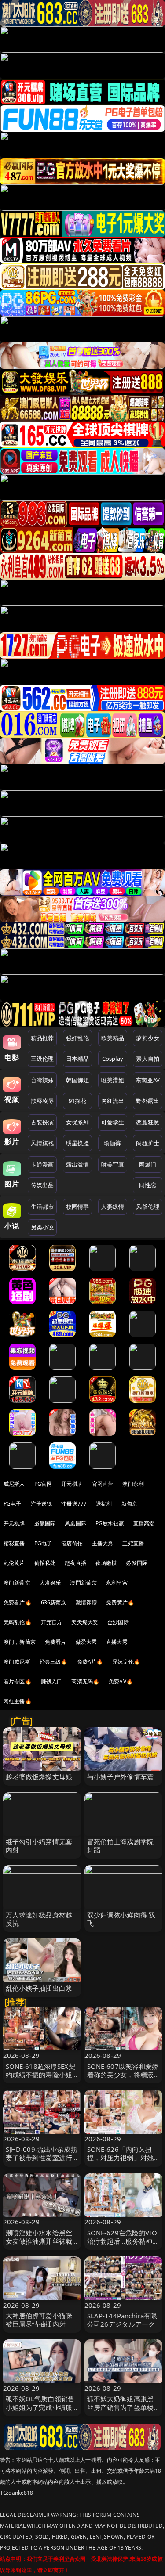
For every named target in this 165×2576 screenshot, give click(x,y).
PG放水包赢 (110, 1523)
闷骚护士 (148, 1143)
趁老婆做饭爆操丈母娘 (39, 1776)
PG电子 (13, 1504)
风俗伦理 (148, 1207)
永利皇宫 (117, 1583)
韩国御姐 (78, 1080)
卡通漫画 (42, 1164)
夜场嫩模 (106, 1563)
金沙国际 (118, 1622)
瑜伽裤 (112, 1143)
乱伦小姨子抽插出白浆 (39, 1988)
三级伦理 (42, 1059)
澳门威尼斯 (17, 1662)
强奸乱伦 (78, 1038)
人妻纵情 (113, 1207)
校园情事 (78, 1207)
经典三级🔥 (54, 1662)
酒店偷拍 (72, 1543)
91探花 (78, 1101)
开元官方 (52, 1622)
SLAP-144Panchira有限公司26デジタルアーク (122, 2320)
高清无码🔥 (85, 1681)
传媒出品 (42, 1185)
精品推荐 (42, 1038)
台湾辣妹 (42, 1080)
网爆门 (148, 1164)
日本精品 (78, 1059)
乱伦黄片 (14, 1563)
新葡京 (129, 1504)
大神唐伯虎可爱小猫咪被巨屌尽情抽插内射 (39, 2320)
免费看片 (56, 1642)
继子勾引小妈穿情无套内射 (39, 1846)
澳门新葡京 (17, 1583)
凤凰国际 (75, 1523)
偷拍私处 (45, 1563)
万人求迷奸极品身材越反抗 (39, 1919)
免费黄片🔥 (120, 1602)
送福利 (104, 1504)
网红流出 (113, 1101)
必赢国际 (45, 1523)
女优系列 (78, 1122)
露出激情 (78, 1164)
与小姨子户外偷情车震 (121, 1776)
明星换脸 (78, 1143)
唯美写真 (113, 1164)
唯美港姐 (113, 1080)
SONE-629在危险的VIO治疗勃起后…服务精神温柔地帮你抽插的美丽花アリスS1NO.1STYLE (123, 2245)
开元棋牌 (72, 1484)
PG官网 (43, 1484)
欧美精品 (113, 1038)
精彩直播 (14, 1543)
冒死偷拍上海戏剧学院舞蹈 (121, 1846)
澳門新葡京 (83, 1583)
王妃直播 (133, 1543)
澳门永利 (133, 1484)
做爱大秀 (86, 1642)
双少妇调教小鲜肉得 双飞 (121, 1919)
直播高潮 (144, 1523)
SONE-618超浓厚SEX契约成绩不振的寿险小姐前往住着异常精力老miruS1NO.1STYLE (40, 2079)
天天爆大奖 (85, 1622)
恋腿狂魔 (148, 1122)
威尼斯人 (14, 1484)
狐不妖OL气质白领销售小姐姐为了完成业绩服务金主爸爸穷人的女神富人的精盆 (40, 2411)
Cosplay (113, 1059)
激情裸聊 (86, 1602)
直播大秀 (117, 1642)
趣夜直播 (75, 1563)
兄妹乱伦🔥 (126, 1662)
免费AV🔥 (121, 1681)
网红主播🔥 (18, 1701)
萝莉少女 (148, 1038)
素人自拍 (148, 1059)
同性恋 (148, 1185)
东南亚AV (148, 1080)
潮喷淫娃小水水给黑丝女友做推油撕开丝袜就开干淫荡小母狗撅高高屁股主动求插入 (39, 2245)
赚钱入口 (52, 1681)
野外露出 (148, 1101)
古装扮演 (42, 1122)
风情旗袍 (42, 1143)
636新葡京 (54, 1602)
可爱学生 (113, 1122)
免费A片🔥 (90, 1662)
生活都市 (42, 1207)
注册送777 (74, 1504)
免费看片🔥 (18, 1602)
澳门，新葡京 (20, 1642)
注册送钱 (42, 1504)
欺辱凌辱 (42, 1101)
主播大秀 (103, 1543)
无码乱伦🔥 (18, 1622)
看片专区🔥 (18, 1681)
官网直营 (103, 1484)
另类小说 (42, 1227)
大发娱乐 (50, 1583)
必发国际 (137, 1563)
